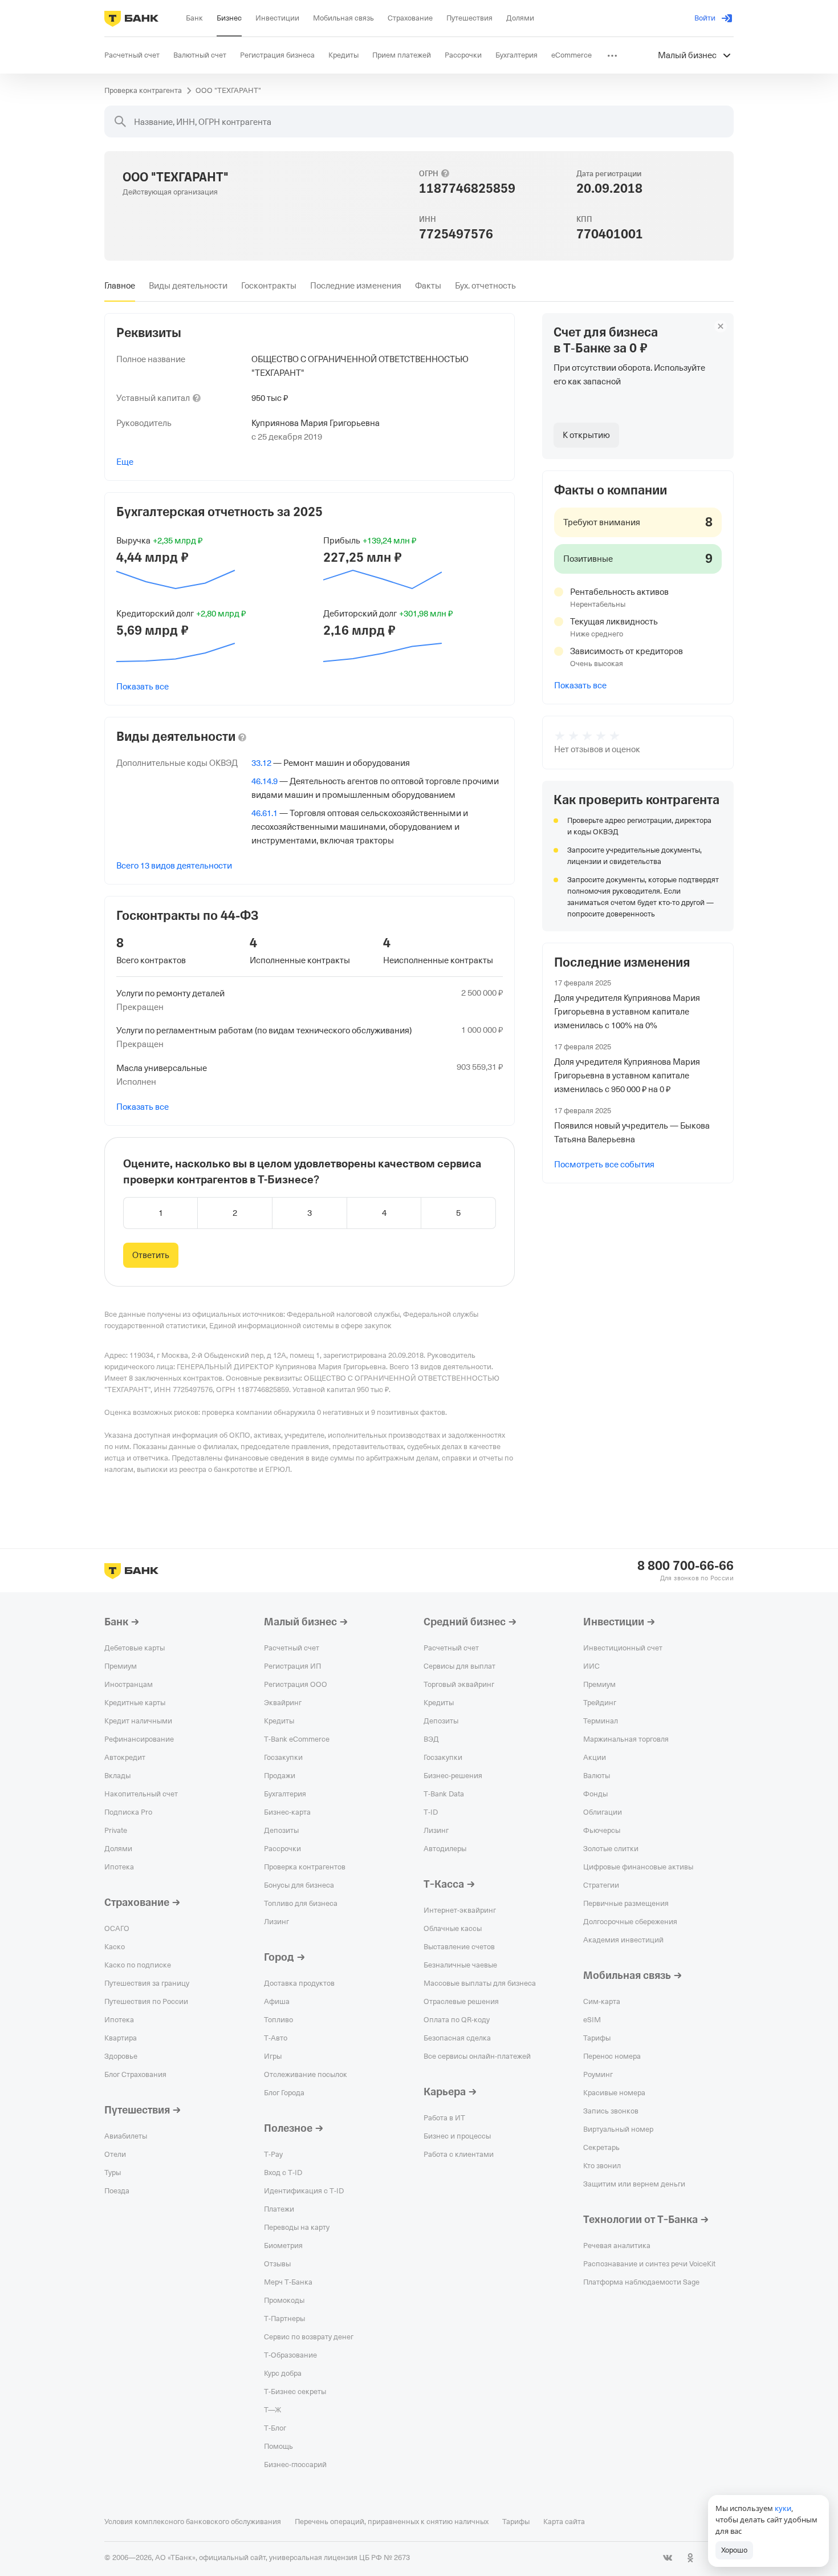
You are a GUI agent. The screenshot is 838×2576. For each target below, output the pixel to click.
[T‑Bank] (131, 18)
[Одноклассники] (690, 2558)
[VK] (668, 2558)
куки (783, 2508)
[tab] (120, 286)
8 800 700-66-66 (686, 1566)
